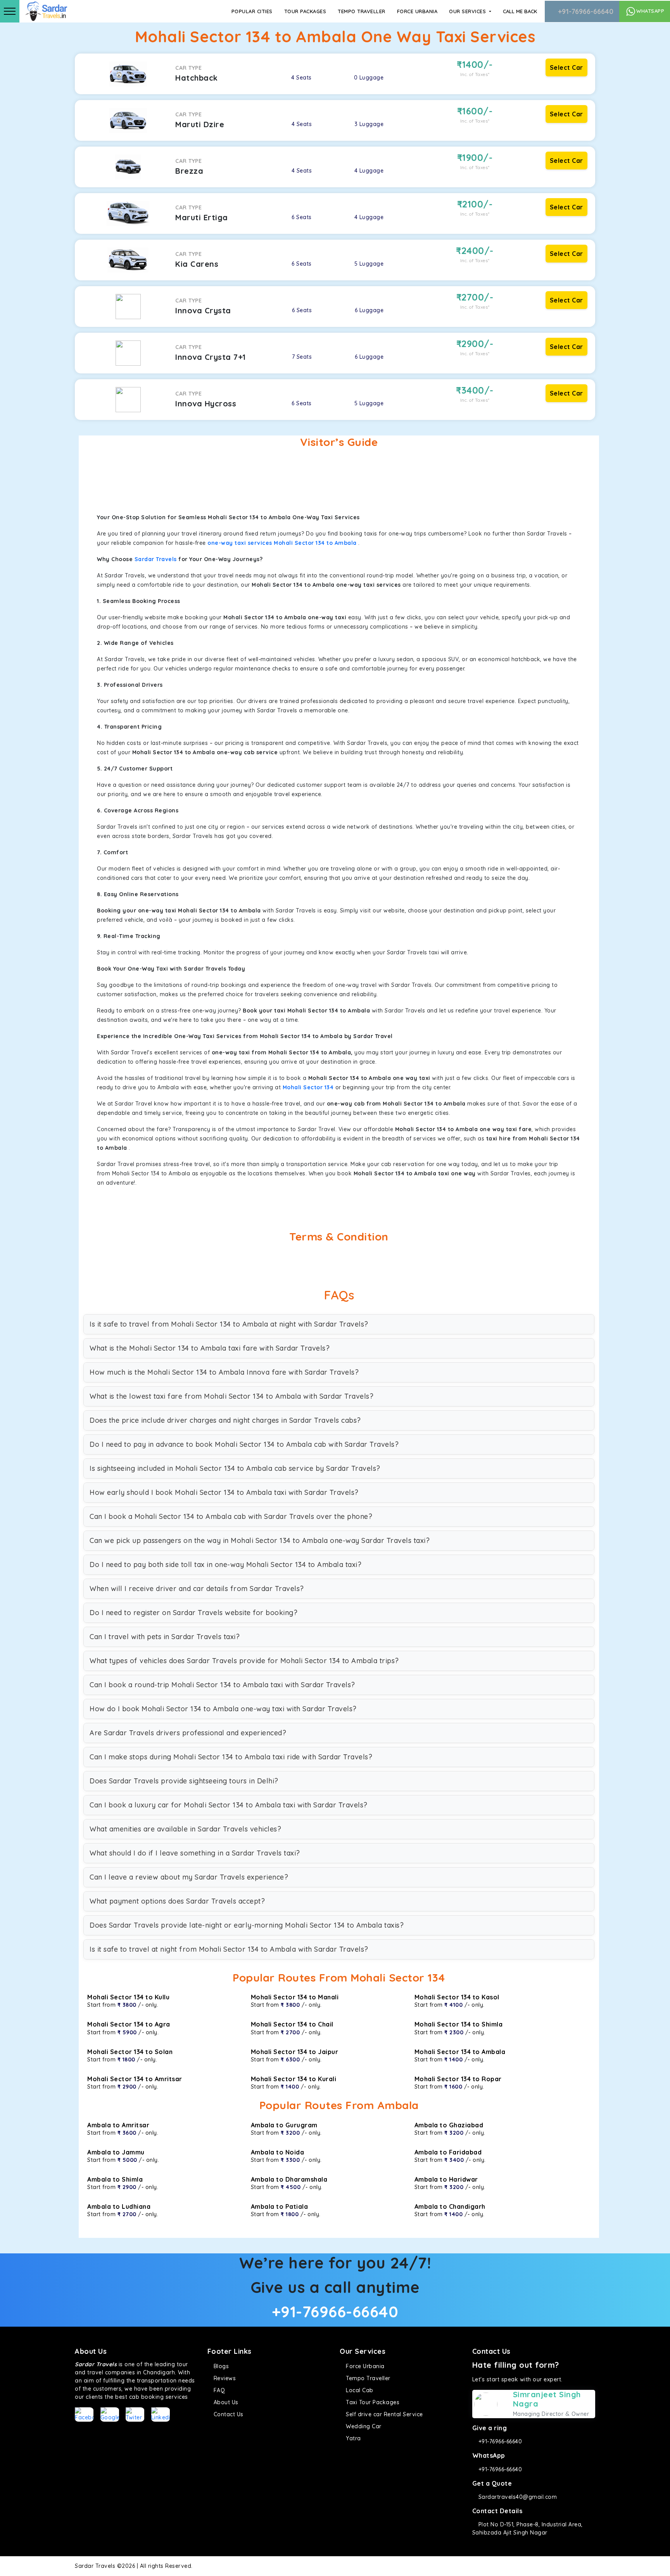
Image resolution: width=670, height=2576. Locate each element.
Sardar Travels (156, 559)
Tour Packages (305, 11)
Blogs (220, 2366)
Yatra (353, 2438)
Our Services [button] (468, 11)
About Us (225, 2402)
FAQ (218, 2390)
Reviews (224, 2378)
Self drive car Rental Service (384, 2414)
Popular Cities (252, 11)
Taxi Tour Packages (372, 2402)
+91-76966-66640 (585, 11)
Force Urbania (417, 11)
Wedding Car (363, 2426)
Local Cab (359, 2390)
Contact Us (228, 2414)
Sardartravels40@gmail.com (517, 2497)
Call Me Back (520, 11)
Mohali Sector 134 (308, 1087)
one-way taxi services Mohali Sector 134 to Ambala (282, 543)
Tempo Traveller (362, 11)
